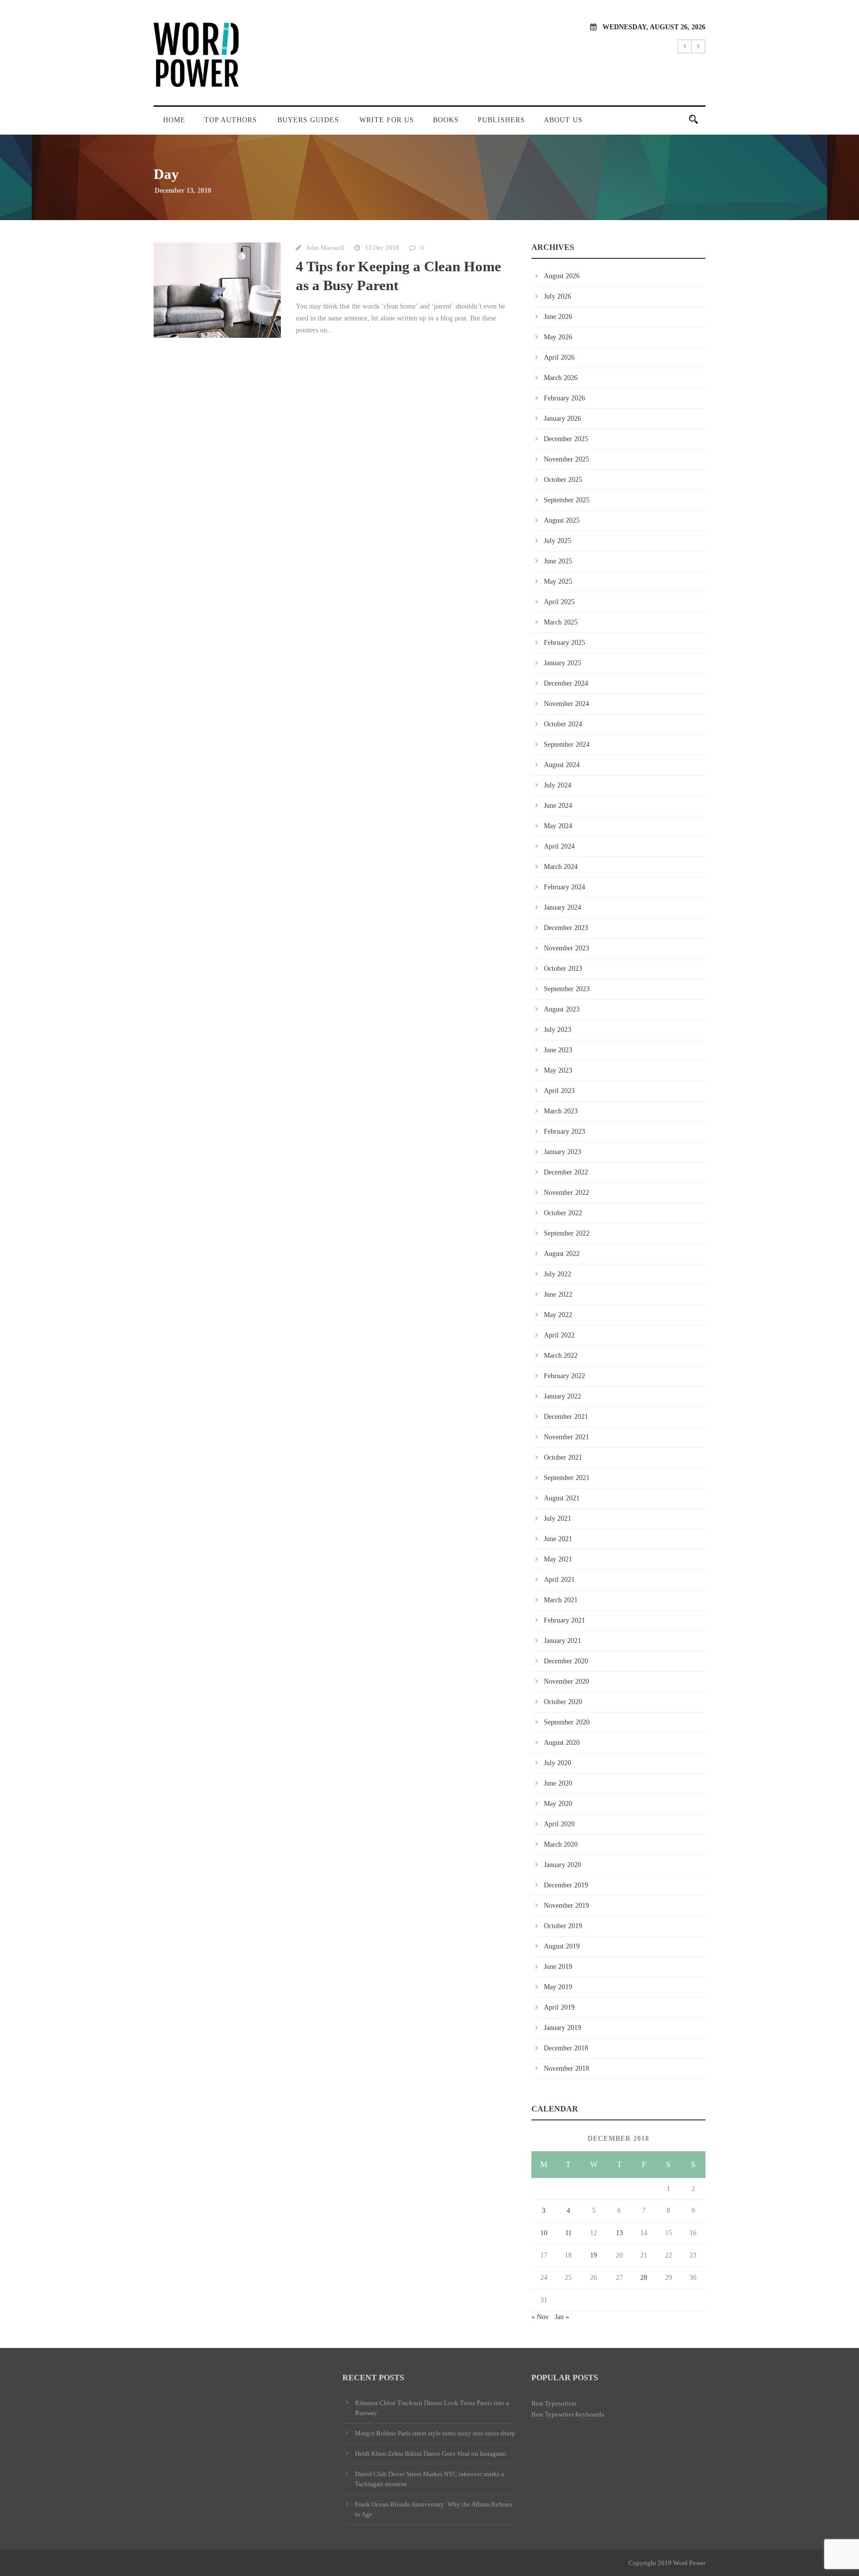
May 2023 (558, 1070)
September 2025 (567, 500)
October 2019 (563, 1926)
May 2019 (558, 1987)
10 (544, 2233)
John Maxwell (325, 248)
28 (644, 2278)
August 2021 (562, 1498)
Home (174, 120)
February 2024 (564, 887)
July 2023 (558, 1030)
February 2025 (564, 643)
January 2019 (562, 2028)
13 (619, 2233)
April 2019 (559, 2007)
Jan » (562, 2317)
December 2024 (566, 683)
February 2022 (564, 1376)
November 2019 (566, 1906)
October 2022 (563, 1213)
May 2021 (558, 1559)
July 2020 (558, 1763)
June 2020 (558, 1783)
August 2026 (562, 276)
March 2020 (561, 1844)
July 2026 (558, 296)
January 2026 (562, 419)
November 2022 (566, 1193)
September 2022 (567, 1233)
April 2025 (559, 602)
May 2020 (558, 1804)
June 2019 (558, 1967)
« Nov (540, 2317)
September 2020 (567, 1722)
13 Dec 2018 (382, 248)
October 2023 (563, 969)
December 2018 (566, 2048)
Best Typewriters (554, 2403)
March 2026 (561, 378)
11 (568, 2233)
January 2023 (562, 1152)
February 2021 (564, 1620)
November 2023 (566, 948)
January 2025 (562, 663)
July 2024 (558, 785)
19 (594, 2255)
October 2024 (563, 724)
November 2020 (566, 1681)
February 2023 (564, 1132)
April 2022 (559, 1335)
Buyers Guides (308, 120)
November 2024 (566, 704)
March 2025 (561, 622)
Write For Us (387, 120)
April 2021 (559, 1580)
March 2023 (561, 1111)
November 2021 (566, 1437)
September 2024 (567, 744)
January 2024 (562, 907)
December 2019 (566, 1885)
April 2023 (559, 1091)
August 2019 (562, 1946)
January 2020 (562, 1865)
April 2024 (559, 846)
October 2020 (563, 1702)
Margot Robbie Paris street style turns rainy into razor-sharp (435, 2433)
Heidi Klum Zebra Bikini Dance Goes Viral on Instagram (430, 2454)
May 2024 (558, 826)
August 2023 (562, 1009)
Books (446, 120)
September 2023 (567, 989)
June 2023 (558, 1050)
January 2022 (562, 1396)
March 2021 (561, 1600)
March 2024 (561, 867)
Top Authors (231, 120)
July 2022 (558, 1274)
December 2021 (566, 1417)
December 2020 (566, 1661)
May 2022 (558, 1315)
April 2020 (559, 1824)
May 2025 (558, 582)
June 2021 (558, 1539)
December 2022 (566, 1172)
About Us (563, 120)
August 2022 (562, 1254)
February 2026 (564, 398)
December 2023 (566, 928)
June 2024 (558, 806)
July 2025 (558, 541)
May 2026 (558, 337)
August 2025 (562, 520)
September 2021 (567, 1478)
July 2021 (558, 1519)
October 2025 (563, 480)
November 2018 (566, 2069)
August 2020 (562, 1743)
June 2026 (558, 317)
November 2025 (566, 459)
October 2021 (563, 1457)
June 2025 (558, 561)
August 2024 (562, 765)
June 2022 (558, 1294)
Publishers (501, 120)
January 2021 (562, 1641)
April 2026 (559, 357)
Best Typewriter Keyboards (568, 2414)
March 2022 (561, 1356)
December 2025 (566, 439)
